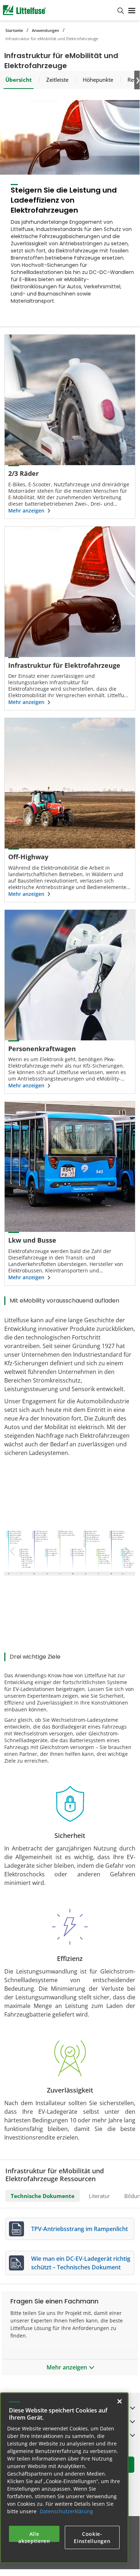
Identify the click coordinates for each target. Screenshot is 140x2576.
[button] (125, 1551)
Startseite (14, 30)
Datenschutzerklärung (66, 2511)
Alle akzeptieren (34, 2536)
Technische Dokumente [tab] (43, 2196)
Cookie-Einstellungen (92, 2537)
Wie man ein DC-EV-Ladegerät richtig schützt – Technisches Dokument (81, 2263)
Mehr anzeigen (26, 511)
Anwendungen (45, 30)
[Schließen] (120, 2401)
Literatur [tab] (99, 2196)
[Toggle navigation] (132, 10)
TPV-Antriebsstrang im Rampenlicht (79, 2229)
